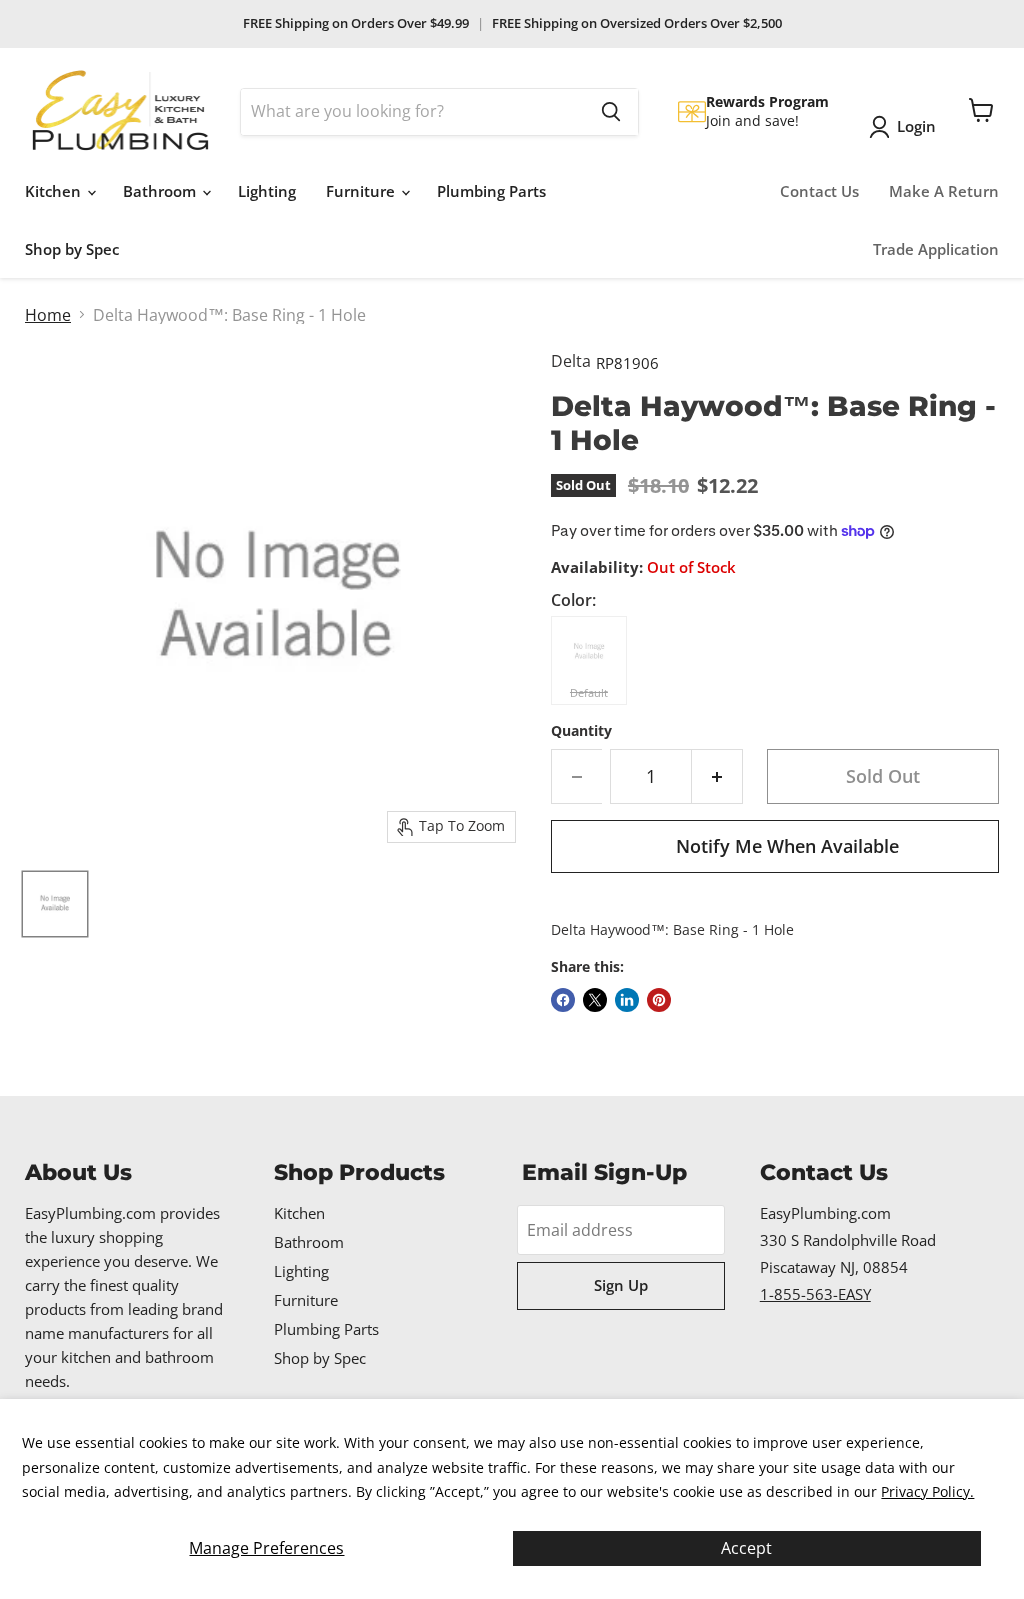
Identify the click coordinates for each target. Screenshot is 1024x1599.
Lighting (267, 191)
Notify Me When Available (787, 846)
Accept (746, 1548)
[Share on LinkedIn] (627, 1000)
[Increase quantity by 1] (717, 776)
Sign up (621, 1285)
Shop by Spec (72, 249)
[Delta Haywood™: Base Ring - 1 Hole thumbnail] (55, 904)
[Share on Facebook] (563, 1000)
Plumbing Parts (491, 191)
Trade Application (936, 249)
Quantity (581, 731)
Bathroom (161, 191)
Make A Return (944, 191)
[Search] (611, 112)
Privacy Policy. (927, 1491)
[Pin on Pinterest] (659, 1000)
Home (48, 315)
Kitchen (55, 191)
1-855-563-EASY (815, 1294)
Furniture (362, 191)
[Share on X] (595, 1000)
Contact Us (819, 191)
